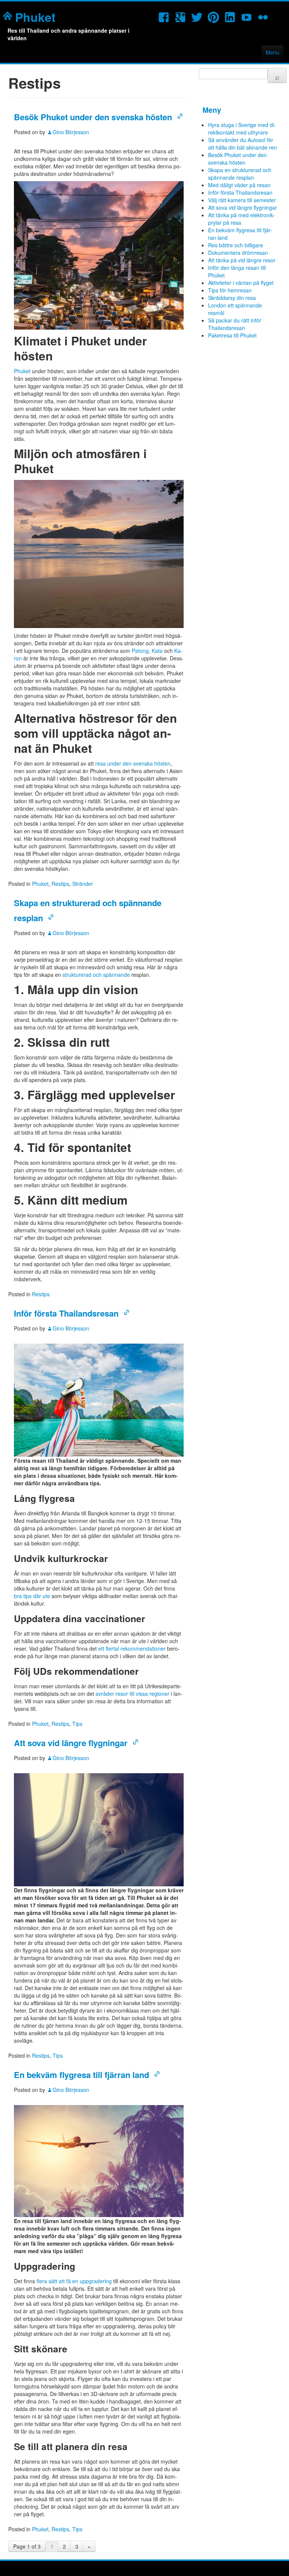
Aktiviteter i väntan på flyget (241, 283)
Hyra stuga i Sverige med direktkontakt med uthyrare (242, 129)
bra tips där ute (32, 1596)
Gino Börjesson (71, 132)
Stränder (83, 884)
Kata (157, 651)
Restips (60, 884)
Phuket (35, 17)
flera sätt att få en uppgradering (74, 2281)
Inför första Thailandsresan (66, 1313)
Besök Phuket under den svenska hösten (93, 117)
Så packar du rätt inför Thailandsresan (235, 324)
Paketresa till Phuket (232, 335)
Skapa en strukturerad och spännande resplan (240, 174)
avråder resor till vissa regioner (132, 1694)
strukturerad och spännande (96, 975)
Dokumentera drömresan (238, 253)
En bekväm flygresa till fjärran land (81, 2075)
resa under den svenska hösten (133, 763)
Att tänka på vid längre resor (242, 260)
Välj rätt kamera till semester (242, 200)
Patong (140, 651)
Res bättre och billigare (236, 245)
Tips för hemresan (230, 290)
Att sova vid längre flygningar (71, 1743)
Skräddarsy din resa (232, 298)
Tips (77, 1724)
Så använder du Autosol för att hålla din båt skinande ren (243, 144)
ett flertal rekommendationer (132, 1648)
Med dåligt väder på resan (239, 185)
